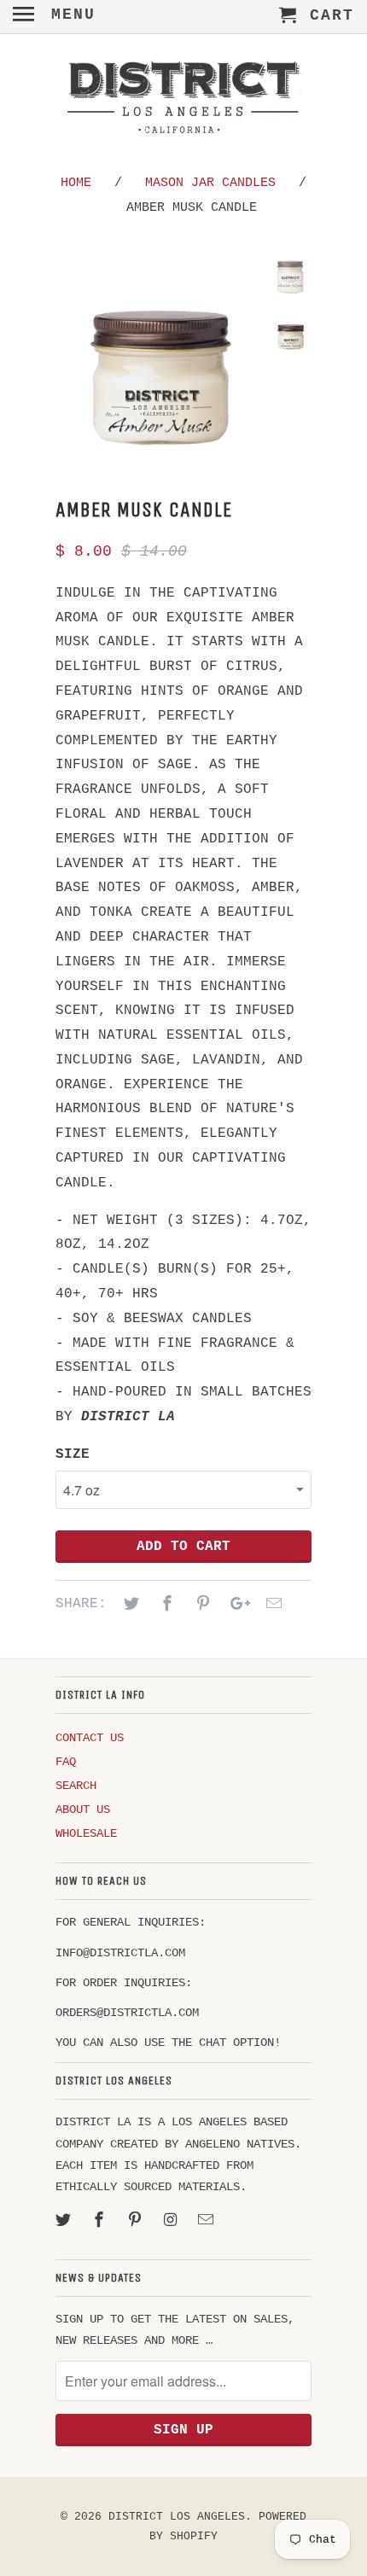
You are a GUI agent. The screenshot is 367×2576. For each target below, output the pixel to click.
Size (73, 1454)
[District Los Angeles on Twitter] (65, 2221)
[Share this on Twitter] (129, 1605)
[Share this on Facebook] (165, 1605)
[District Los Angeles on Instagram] (172, 2221)
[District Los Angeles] (183, 101)
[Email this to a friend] (271, 1605)
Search (76, 1786)
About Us (83, 1810)
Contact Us (90, 1738)
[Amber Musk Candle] (158, 359)
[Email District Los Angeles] (207, 2221)
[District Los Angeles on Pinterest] (137, 2221)
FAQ (66, 1762)
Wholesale (86, 1833)
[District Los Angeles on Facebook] (101, 2221)
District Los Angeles (177, 2517)
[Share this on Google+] (236, 1605)
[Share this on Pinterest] (201, 1605)
